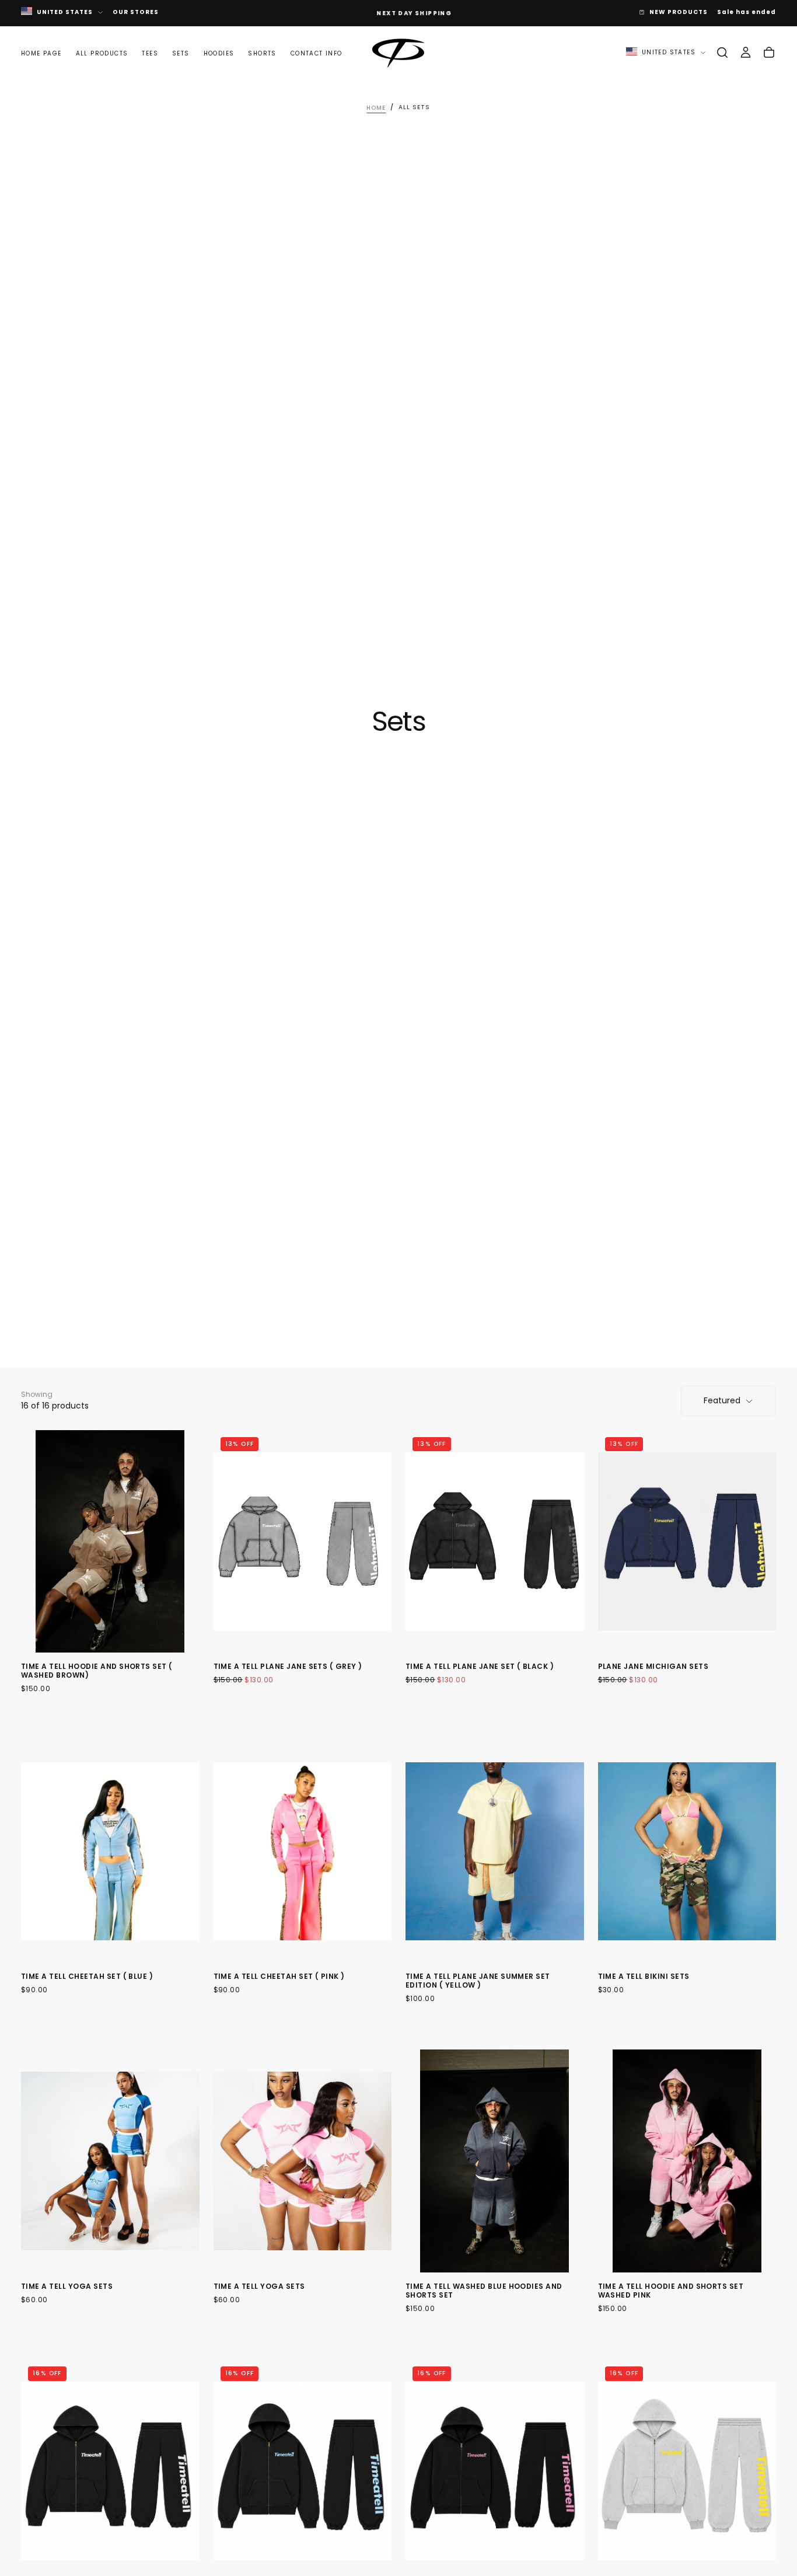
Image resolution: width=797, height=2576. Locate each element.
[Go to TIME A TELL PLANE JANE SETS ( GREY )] (303, 1542)
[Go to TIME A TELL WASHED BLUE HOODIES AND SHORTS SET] (495, 2161)
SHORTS (262, 53)
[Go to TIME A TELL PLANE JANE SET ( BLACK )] (495, 1542)
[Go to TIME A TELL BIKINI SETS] (687, 1851)
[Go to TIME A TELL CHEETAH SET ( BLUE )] (110, 1851)
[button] (722, 53)
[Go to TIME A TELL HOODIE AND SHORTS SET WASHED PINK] (687, 2161)
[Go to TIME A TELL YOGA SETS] (110, 2161)
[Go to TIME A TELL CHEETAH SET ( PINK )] (303, 1851)
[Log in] (746, 53)
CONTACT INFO (317, 53)
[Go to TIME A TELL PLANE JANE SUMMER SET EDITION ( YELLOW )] (495, 1851)
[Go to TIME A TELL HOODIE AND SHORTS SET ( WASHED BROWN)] (110, 1542)
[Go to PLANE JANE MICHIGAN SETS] (687, 1542)
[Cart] (769, 53)
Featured (722, 1400)
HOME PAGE (41, 53)
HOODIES (219, 53)
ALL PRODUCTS (102, 53)
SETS (181, 53)
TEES (150, 53)
